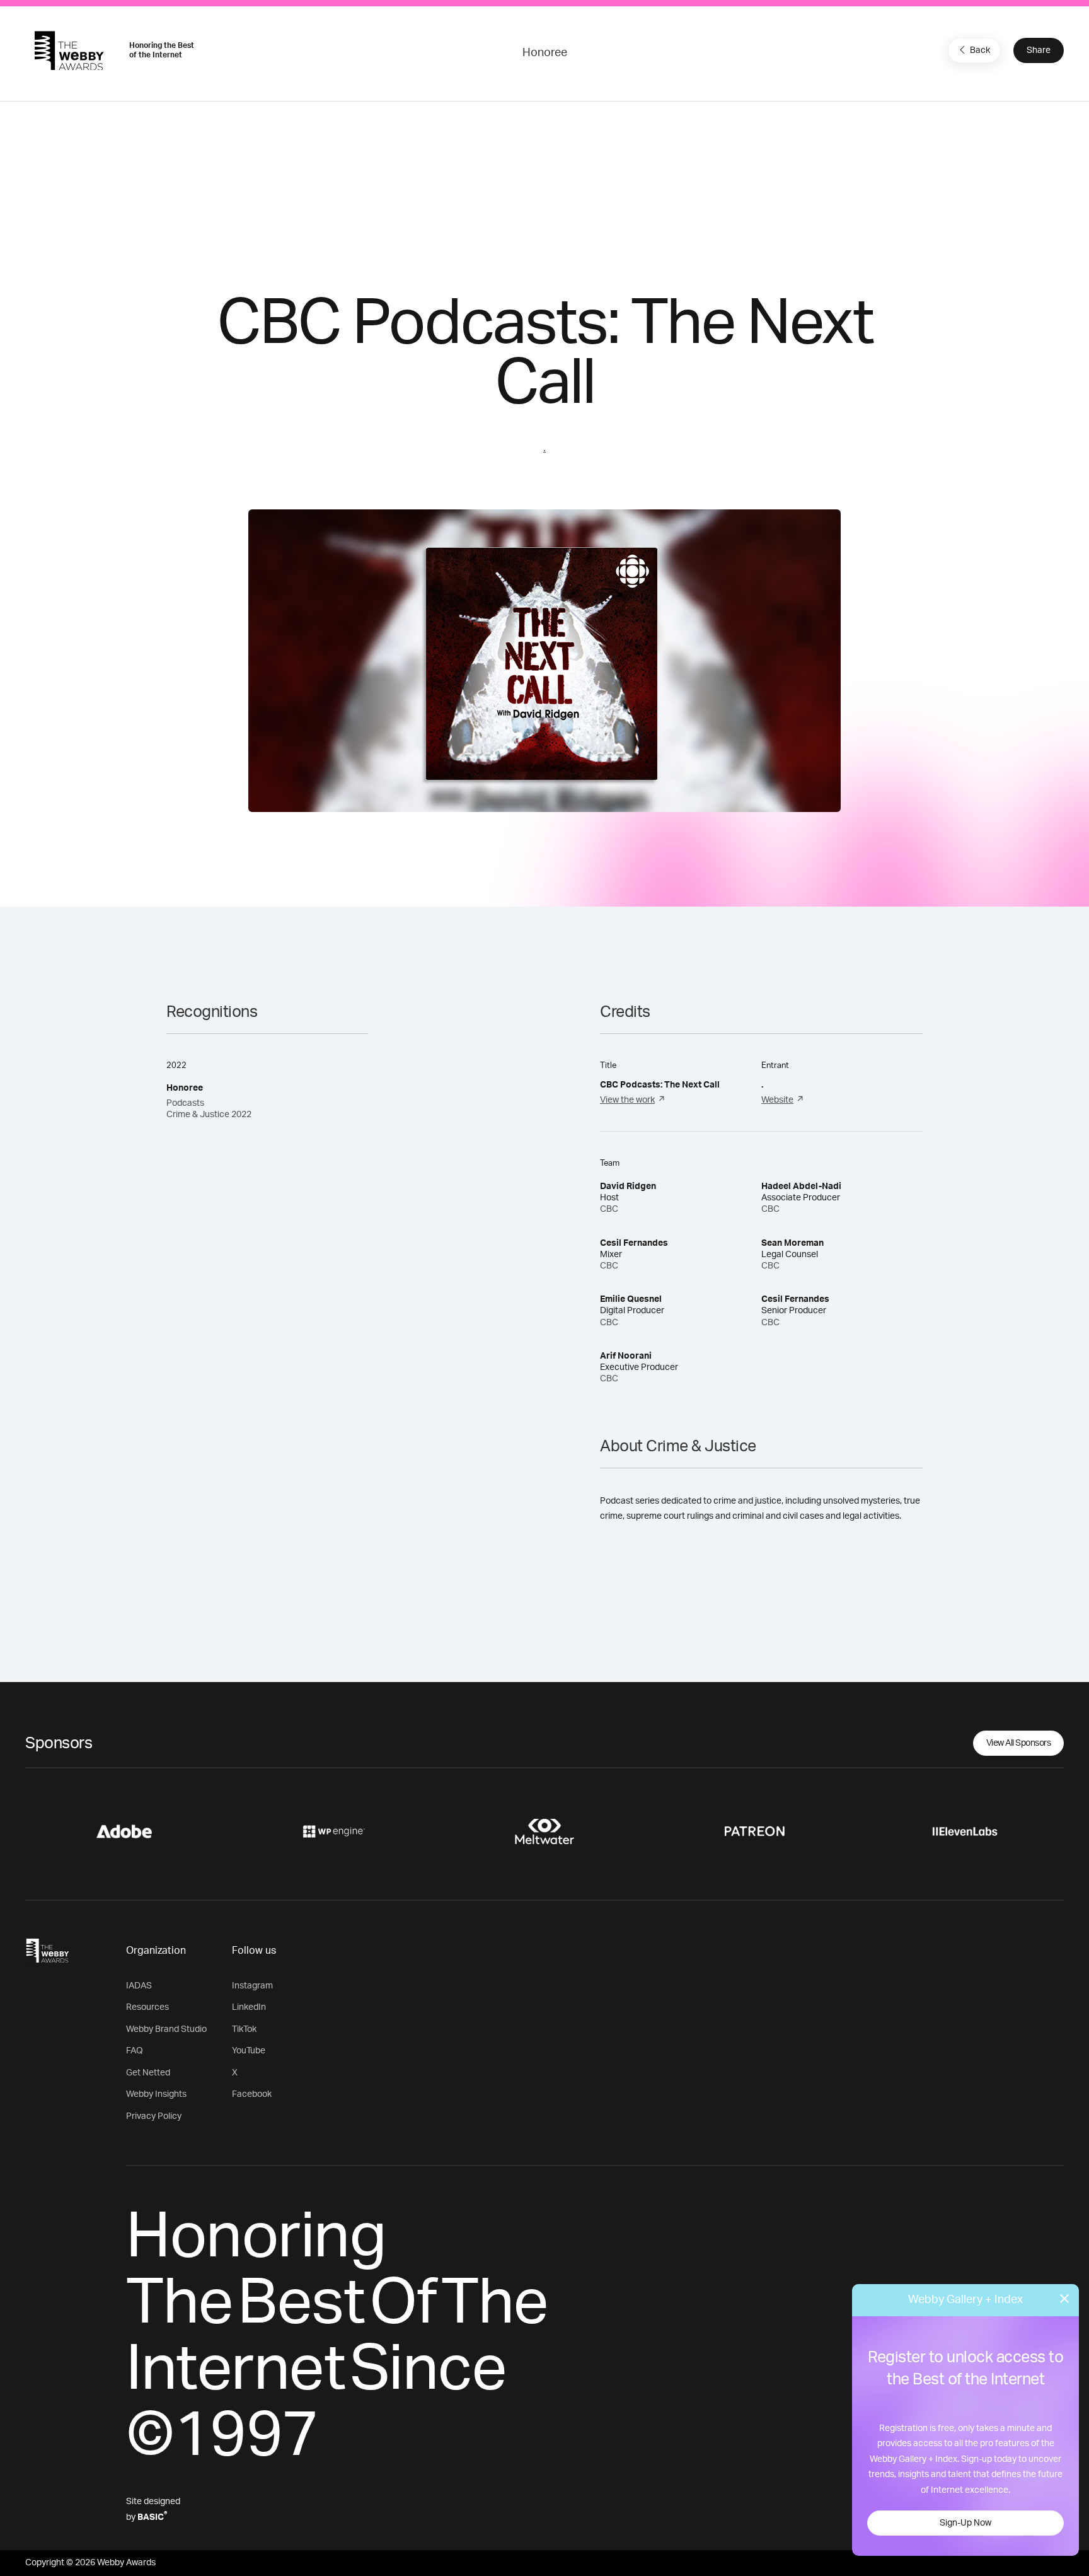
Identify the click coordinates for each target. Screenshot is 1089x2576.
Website (777, 1100)
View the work (627, 1100)
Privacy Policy (154, 2116)
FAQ (135, 2051)
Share (1039, 50)
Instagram (252, 1986)
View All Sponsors (1019, 1743)
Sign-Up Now (965, 2523)
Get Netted (148, 2073)
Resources (147, 2007)
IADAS (139, 1986)
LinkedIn (249, 2007)
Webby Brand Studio (166, 2029)
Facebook (252, 2094)
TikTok (244, 2029)
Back (980, 50)
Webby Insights (156, 2094)
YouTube (249, 2051)
